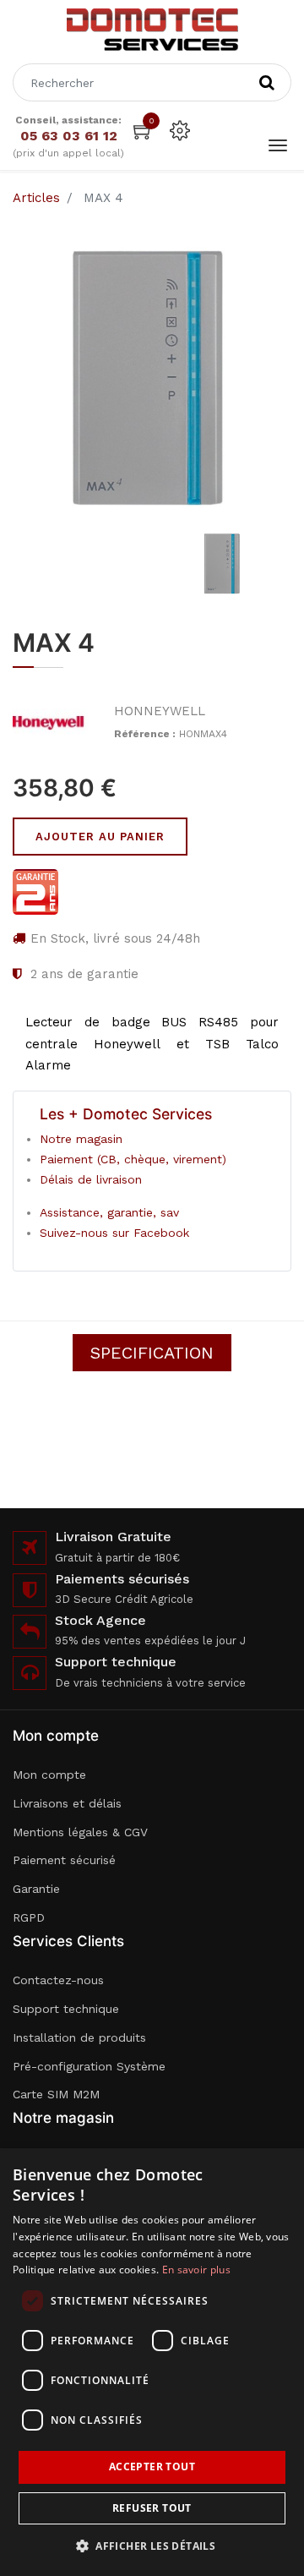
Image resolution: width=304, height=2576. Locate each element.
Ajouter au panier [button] (100, 837)
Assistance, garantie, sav (109, 1212)
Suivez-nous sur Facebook (114, 1233)
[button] (152, 2546)
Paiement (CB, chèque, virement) (133, 1159)
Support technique (66, 2009)
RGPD (29, 1917)
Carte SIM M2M (56, 2094)
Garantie (36, 1889)
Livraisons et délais (67, 1803)
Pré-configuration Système (89, 2066)
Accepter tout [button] (152, 2467)
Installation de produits (79, 2037)
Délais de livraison (91, 1179)
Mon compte (49, 1775)
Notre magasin (81, 1139)
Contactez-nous (58, 1980)
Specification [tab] (152, 1353)
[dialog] (152, 2362)
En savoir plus (196, 2270)
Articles (36, 198)
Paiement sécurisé (64, 1860)
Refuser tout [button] (152, 2508)
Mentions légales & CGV (80, 1832)
